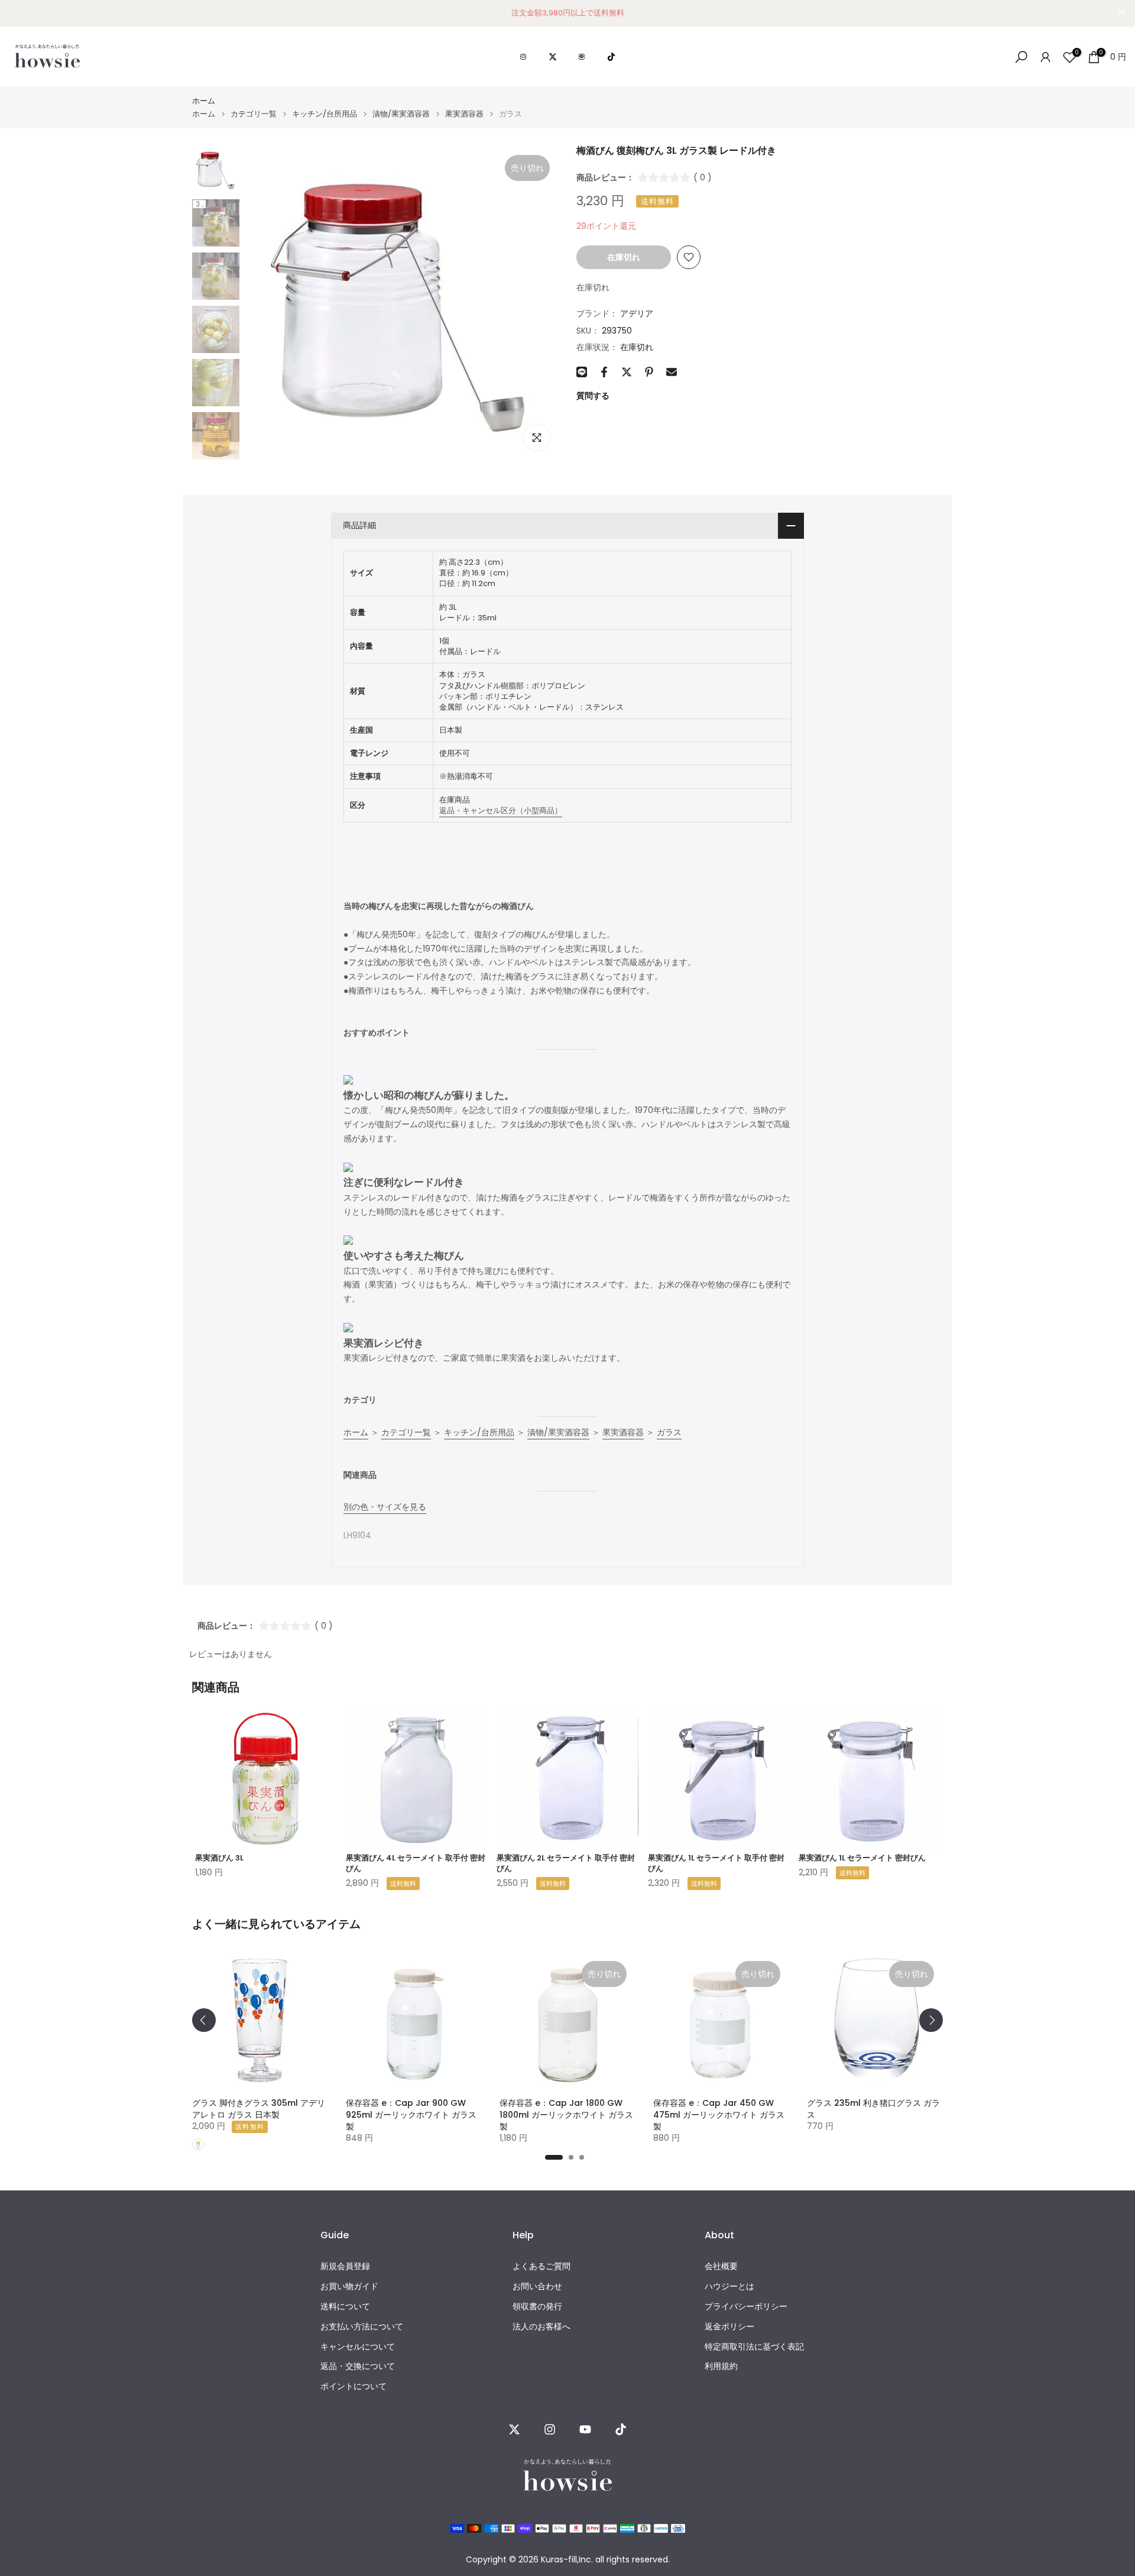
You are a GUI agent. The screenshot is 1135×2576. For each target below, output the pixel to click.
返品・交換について (358, 2366)
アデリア (637, 313)
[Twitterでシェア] (627, 372)
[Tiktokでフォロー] (621, 2429)
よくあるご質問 (541, 2266)
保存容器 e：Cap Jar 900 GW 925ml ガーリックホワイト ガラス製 (411, 2115)
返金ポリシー (729, 2327)
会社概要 (721, 2266)
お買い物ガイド (349, 2287)
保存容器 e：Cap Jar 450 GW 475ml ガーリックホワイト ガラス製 (719, 2115)
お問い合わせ (537, 2287)
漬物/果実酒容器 (401, 114)
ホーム (204, 101)
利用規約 (721, 2366)
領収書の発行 (537, 2307)
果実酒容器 (464, 114)
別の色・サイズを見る (385, 1507)
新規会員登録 (345, 2266)
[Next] (931, 2020)
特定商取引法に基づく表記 (754, 2347)
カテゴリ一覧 (254, 114)
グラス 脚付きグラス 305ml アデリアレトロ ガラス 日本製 (259, 2109)
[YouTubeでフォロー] (585, 2429)
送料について (345, 2307)
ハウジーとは (729, 2287)
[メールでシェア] (672, 372)
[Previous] (204, 2020)
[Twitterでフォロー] (514, 2429)
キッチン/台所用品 (325, 114)
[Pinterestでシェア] (649, 372)
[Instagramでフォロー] (550, 2429)
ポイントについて (354, 2386)
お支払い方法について (362, 2327)
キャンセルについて (358, 2347)
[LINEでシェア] (582, 372)
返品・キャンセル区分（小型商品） (501, 810)
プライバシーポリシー (746, 2307)
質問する (593, 396)
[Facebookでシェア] (604, 372)
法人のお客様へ (541, 2327)
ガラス (669, 1432)
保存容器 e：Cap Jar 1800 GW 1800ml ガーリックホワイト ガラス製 (566, 2115)
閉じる (13, 13)
